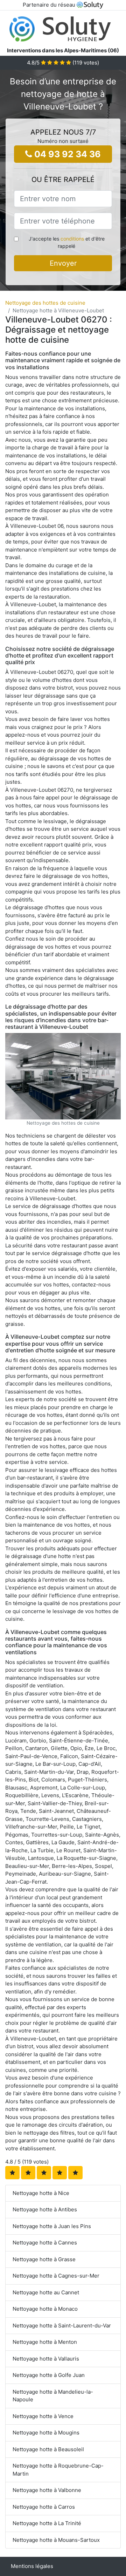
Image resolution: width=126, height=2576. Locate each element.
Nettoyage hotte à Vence (43, 2416)
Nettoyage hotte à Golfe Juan (49, 2375)
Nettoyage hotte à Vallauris (46, 2359)
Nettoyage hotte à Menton (45, 2342)
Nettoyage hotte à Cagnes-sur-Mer (56, 2276)
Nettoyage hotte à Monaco (45, 2309)
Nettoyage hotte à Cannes (45, 2243)
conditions (72, 239)
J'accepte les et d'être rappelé (67, 242)
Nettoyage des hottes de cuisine (45, 303)
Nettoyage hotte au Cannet (46, 2292)
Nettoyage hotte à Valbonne (47, 2490)
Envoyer (63, 263)
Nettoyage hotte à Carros (44, 2507)
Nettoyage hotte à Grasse (44, 2259)
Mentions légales (32, 2566)
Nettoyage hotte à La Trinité (47, 2523)
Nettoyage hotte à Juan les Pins (52, 2226)
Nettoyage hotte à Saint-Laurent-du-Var (62, 2326)
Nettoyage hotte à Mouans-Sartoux (56, 2540)
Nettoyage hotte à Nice (41, 2193)
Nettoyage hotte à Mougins (46, 2433)
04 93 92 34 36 (66, 154)
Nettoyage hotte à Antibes (45, 2209)
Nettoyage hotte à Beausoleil (48, 2449)
